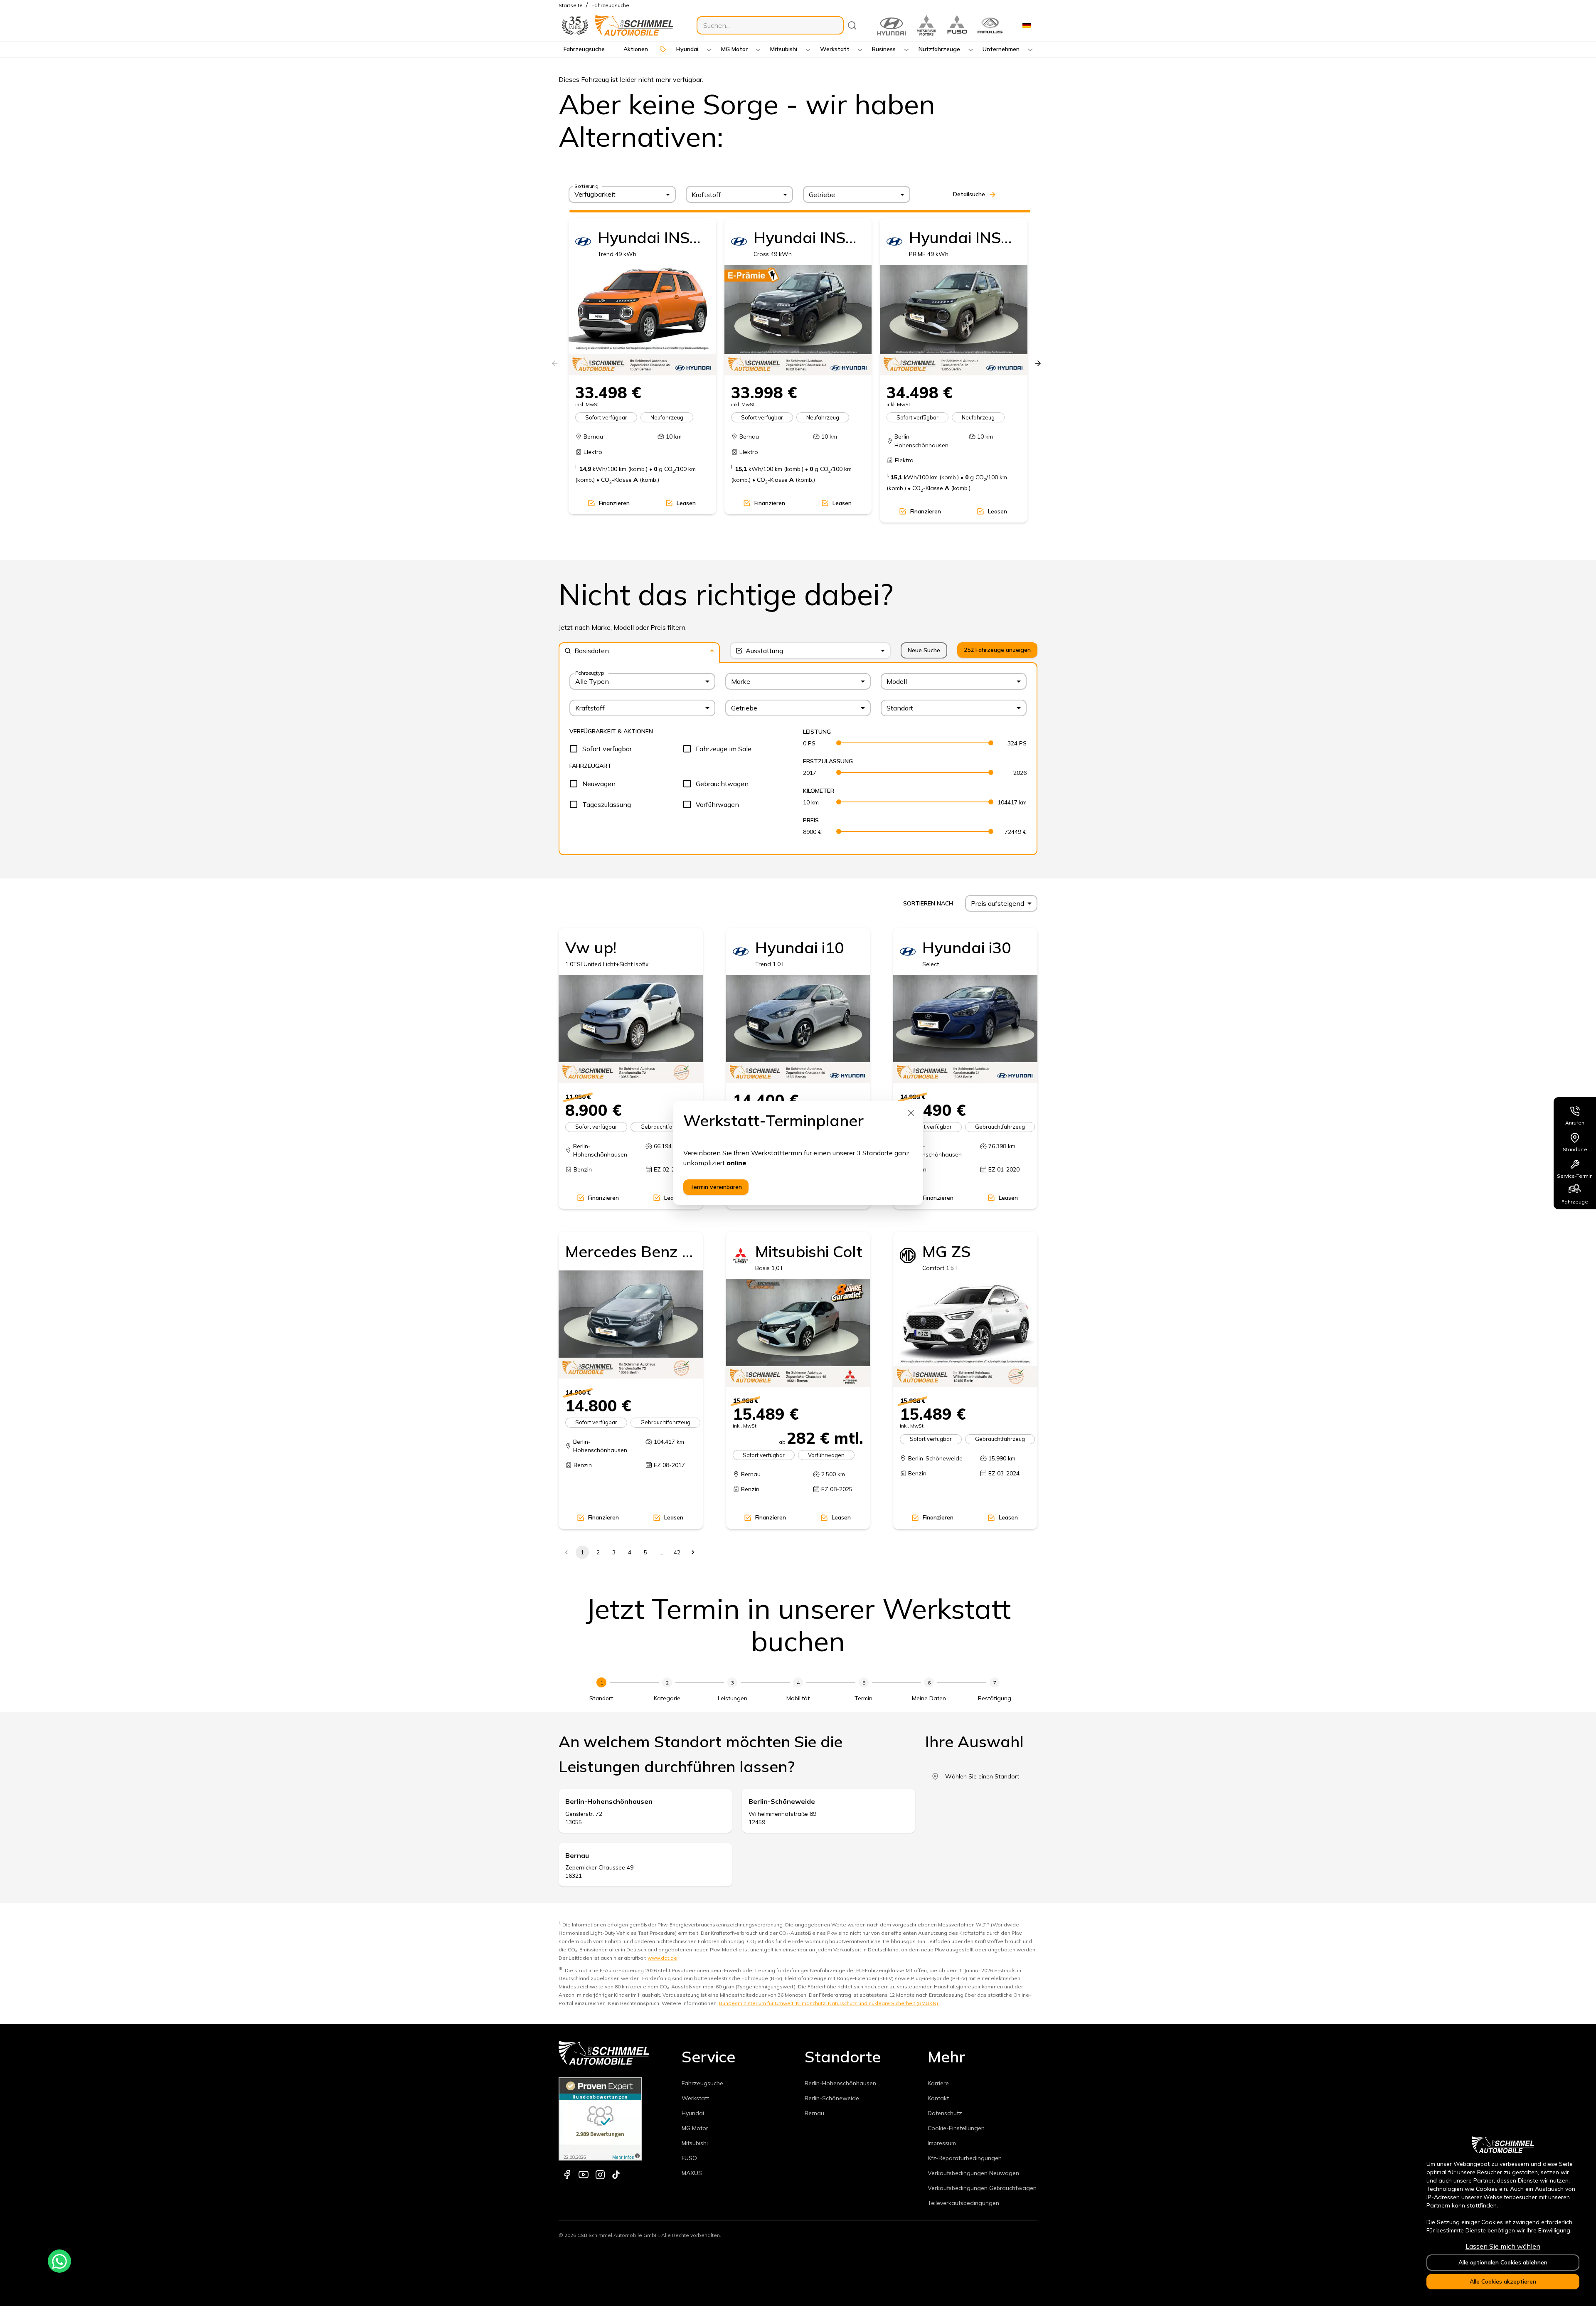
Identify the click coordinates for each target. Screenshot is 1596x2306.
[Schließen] (911, 1113)
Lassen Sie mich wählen (1503, 2246)
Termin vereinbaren (716, 1187)
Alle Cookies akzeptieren (1503, 2281)
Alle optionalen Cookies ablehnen (1503, 2262)
